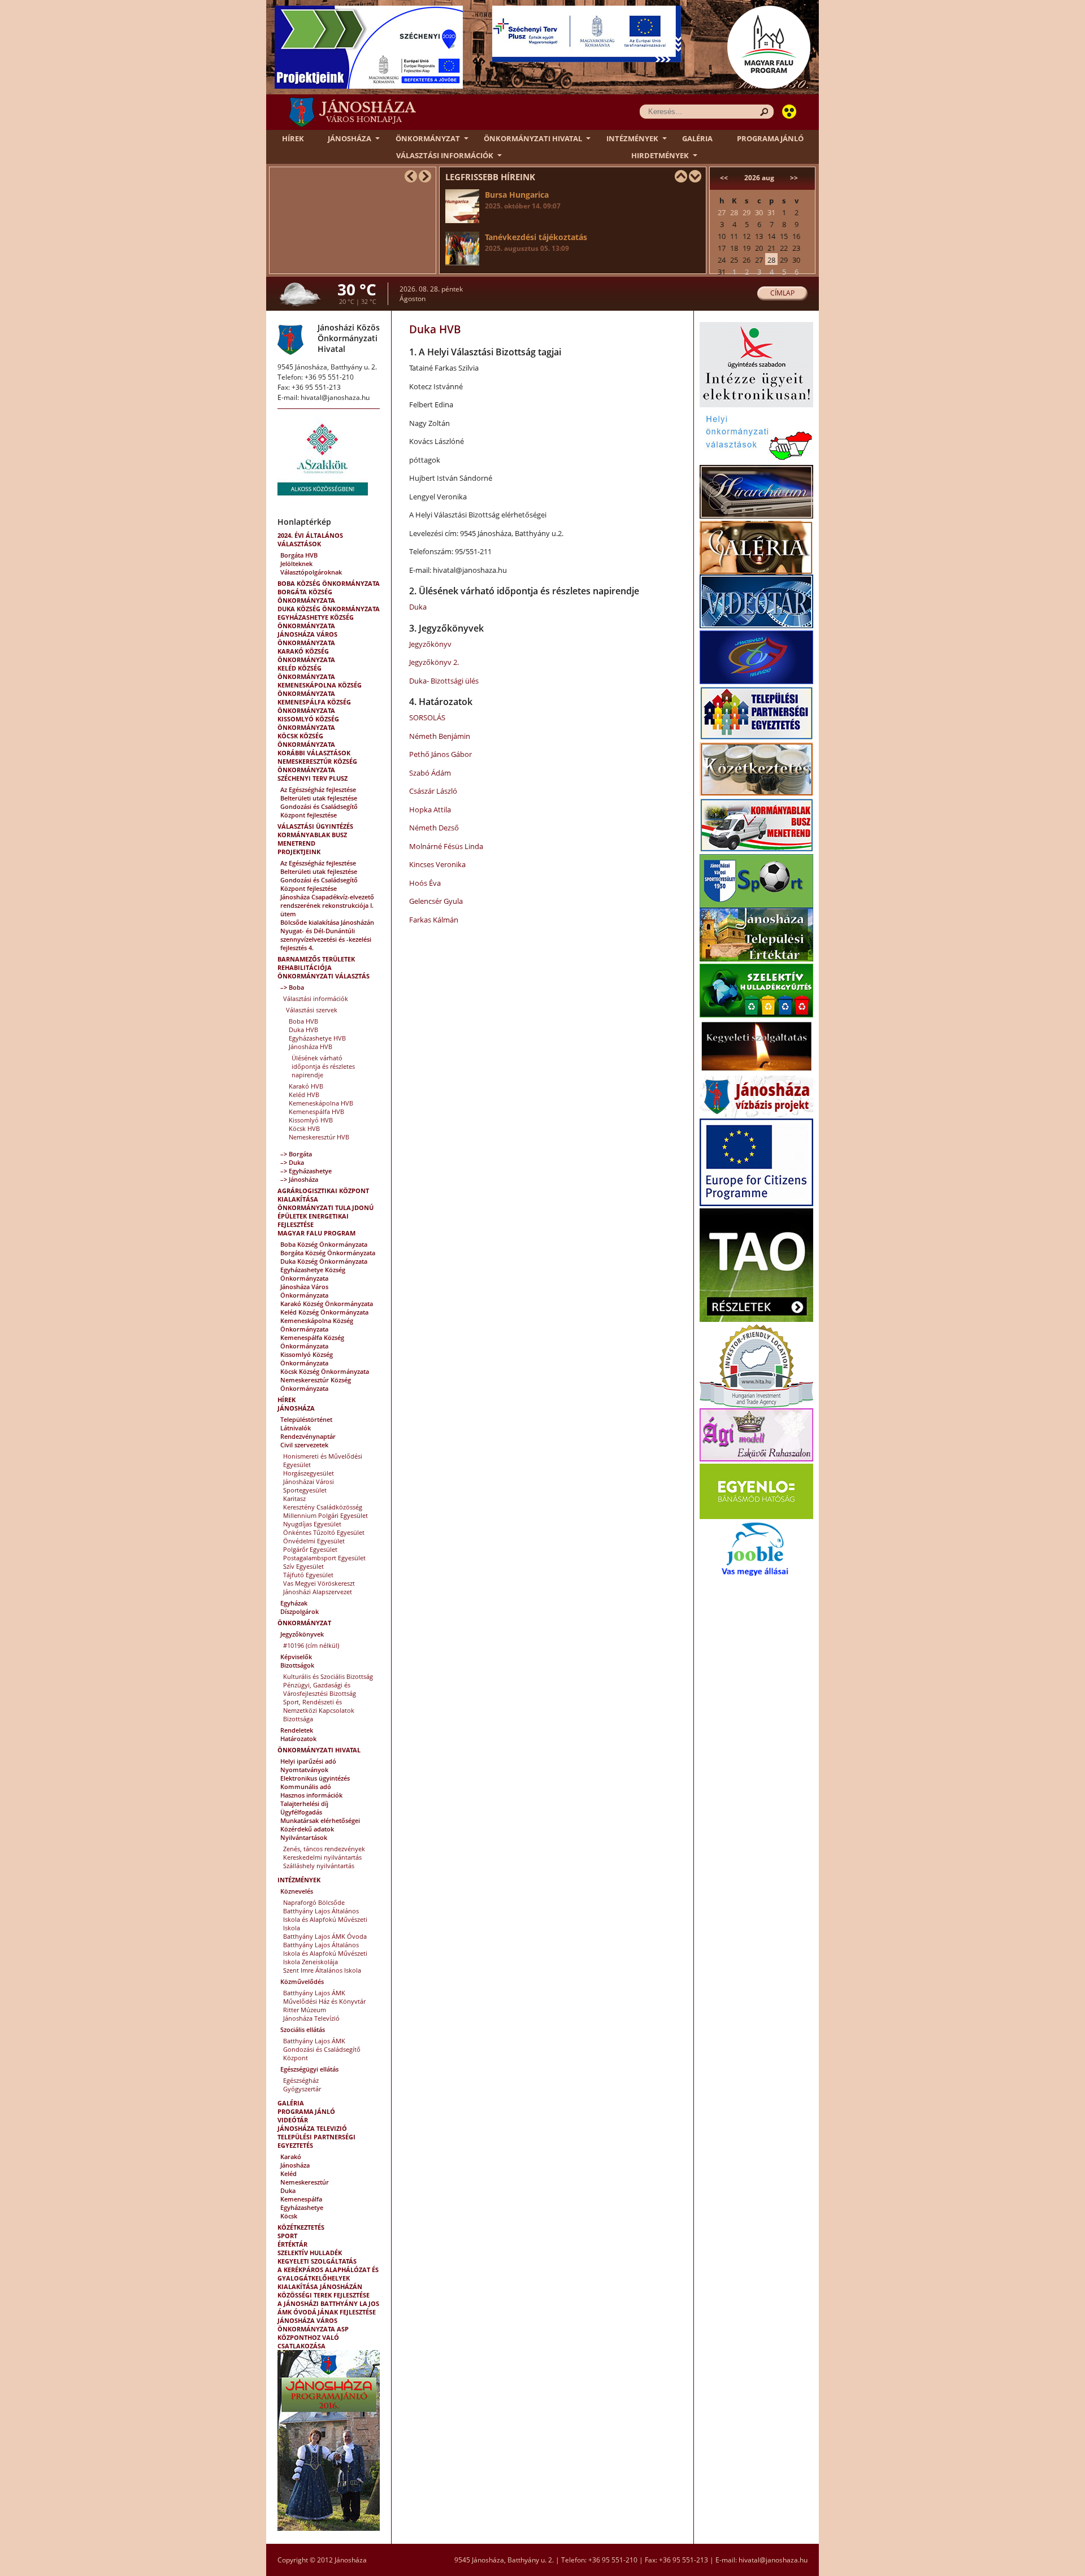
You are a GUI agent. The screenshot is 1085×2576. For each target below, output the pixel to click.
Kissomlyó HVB (311, 1120)
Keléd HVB (304, 1095)
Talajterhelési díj (304, 1803)
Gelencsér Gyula (436, 901)
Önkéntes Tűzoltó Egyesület (324, 1532)
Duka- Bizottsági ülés (444, 681)
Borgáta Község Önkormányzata (306, 596)
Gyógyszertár (302, 2089)
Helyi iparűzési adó (308, 1761)
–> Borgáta (296, 1154)
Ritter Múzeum (305, 2010)
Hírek (293, 138)
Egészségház (301, 2080)
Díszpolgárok (300, 1611)
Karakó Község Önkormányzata (306, 655)
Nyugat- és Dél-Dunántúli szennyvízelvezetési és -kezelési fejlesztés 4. (326, 939)
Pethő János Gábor (440, 754)
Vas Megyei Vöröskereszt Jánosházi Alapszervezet (319, 1587)
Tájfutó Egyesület (308, 1575)
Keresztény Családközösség (323, 1507)
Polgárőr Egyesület (310, 1549)
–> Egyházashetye (306, 1171)
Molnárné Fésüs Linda (446, 846)
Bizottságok (297, 1665)
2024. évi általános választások (310, 539)
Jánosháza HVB (311, 1046)
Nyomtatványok (304, 1770)
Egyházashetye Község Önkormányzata (316, 621)
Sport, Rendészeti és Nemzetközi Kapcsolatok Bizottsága (319, 1710)
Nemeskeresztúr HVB (319, 1137)
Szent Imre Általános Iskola (322, 1970)
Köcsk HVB (304, 1128)
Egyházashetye (302, 2207)
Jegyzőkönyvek (302, 1634)
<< (724, 178)
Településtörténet (306, 1419)
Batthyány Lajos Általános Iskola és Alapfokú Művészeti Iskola (325, 1919)
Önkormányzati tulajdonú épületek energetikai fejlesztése (325, 1216)
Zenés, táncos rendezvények (324, 1849)
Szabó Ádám (430, 773)
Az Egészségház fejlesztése (318, 789)
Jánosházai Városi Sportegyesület (309, 1486)
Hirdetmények (660, 155)
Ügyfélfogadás (301, 1812)
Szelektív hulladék (310, 2253)
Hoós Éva (425, 883)
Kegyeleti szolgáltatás (317, 2261)
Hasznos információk (311, 1795)
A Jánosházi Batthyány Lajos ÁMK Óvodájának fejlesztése (328, 2308)
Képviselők (296, 1657)
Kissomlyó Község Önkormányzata (308, 723)
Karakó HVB (306, 1086)
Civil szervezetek (304, 1445)
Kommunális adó (306, 1787)
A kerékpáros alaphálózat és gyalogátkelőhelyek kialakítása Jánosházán (328, 2278)
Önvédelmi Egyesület (314, 1541)
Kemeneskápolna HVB (321, 1103)
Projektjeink (299, 852)
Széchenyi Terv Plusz (313, 778)
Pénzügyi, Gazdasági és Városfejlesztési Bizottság (320, 1689)
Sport (287, 2236)
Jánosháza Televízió (311, 2018)
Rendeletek (297, 1730)
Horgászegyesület (309, 1473)
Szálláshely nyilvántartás (319, 1866)
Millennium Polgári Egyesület (325, 1515)
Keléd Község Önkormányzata (306, 672)
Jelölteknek (296, 563)
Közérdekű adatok (307, 1829)
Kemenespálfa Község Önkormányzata (314, 706)
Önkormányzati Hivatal (533, 138)
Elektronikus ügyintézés (315, 1778)
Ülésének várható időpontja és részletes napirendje (323, 1066)
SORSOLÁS (427, 717)
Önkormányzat (428, 138)
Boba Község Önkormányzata (329, 583)
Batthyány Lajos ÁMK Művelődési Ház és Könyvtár (324, 1997)
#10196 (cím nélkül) (311, 1645)
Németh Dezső (434, 828)
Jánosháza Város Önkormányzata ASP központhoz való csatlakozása (313, 2333)
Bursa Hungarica (523, 200)
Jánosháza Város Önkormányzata (307, 638)
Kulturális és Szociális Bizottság (328, 1676)
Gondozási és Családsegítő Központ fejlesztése (319, 811)
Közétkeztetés (301, 2227)
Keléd (288, 2173)
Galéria (697, 138)
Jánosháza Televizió (312, 2128)
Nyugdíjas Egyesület (312, 1524)
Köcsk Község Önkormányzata (306, 740)
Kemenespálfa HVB (316, 1111)
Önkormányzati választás (324, 976)
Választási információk (445, 155)
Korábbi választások (314, 753)
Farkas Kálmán (434, 920)
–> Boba (292, 987)
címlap (782, 293)
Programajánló (770, 138)
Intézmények (632, 138)
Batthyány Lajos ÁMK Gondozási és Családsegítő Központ (322, 2049)
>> (794, 178)
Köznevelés (297, 1891)
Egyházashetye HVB (317, 1038)
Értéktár (292, 2244)
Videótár (293, 2120)
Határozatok (298, 1739)
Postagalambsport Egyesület (324, 1558)
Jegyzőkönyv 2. (434, 662)
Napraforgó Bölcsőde (314, 1902)
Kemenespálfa (301, 2199)
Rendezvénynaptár (308, 1436)
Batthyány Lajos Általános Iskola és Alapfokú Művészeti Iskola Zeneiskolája (325, 1953)
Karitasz (294, 1498)
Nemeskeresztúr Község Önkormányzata (317, 765)
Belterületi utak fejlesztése (319, 798)
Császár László (433, 791)
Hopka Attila (430, 810)
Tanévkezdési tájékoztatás (536, 242)
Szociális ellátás (303, 2029)
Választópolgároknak (311, 572)
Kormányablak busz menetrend (312, 839)
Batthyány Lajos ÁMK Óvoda (325, 1936)
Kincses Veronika (437, 864)
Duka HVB (303, 1030)
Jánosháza (350, 138)
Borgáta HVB (299, 555)
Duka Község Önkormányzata (329, 609)
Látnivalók (296, 1428)
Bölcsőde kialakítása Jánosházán (327, 922)
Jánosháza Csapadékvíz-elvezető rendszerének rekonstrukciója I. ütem (327, 905)
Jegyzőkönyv (430, 644)
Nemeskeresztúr (305, 2182)
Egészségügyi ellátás (309, 2069)
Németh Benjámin (440, 736)
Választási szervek (312, 1010)
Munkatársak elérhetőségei (320, 1820)
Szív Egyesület (303, 1566)
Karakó (291, 2157)
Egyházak (294, 1603)
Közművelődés (302, 1981)
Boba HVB (303, 1021)
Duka (288, 2190)
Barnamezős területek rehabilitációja (316, 963)
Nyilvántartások (304, 1837)
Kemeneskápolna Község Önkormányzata (320, 689)
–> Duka (292, 1162)
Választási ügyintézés (315, 826)
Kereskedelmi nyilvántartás (322, 1857)
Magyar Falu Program (316, 1233)
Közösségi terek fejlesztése (324, 2295)
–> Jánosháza (299, 1179)
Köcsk (289, 2216)
